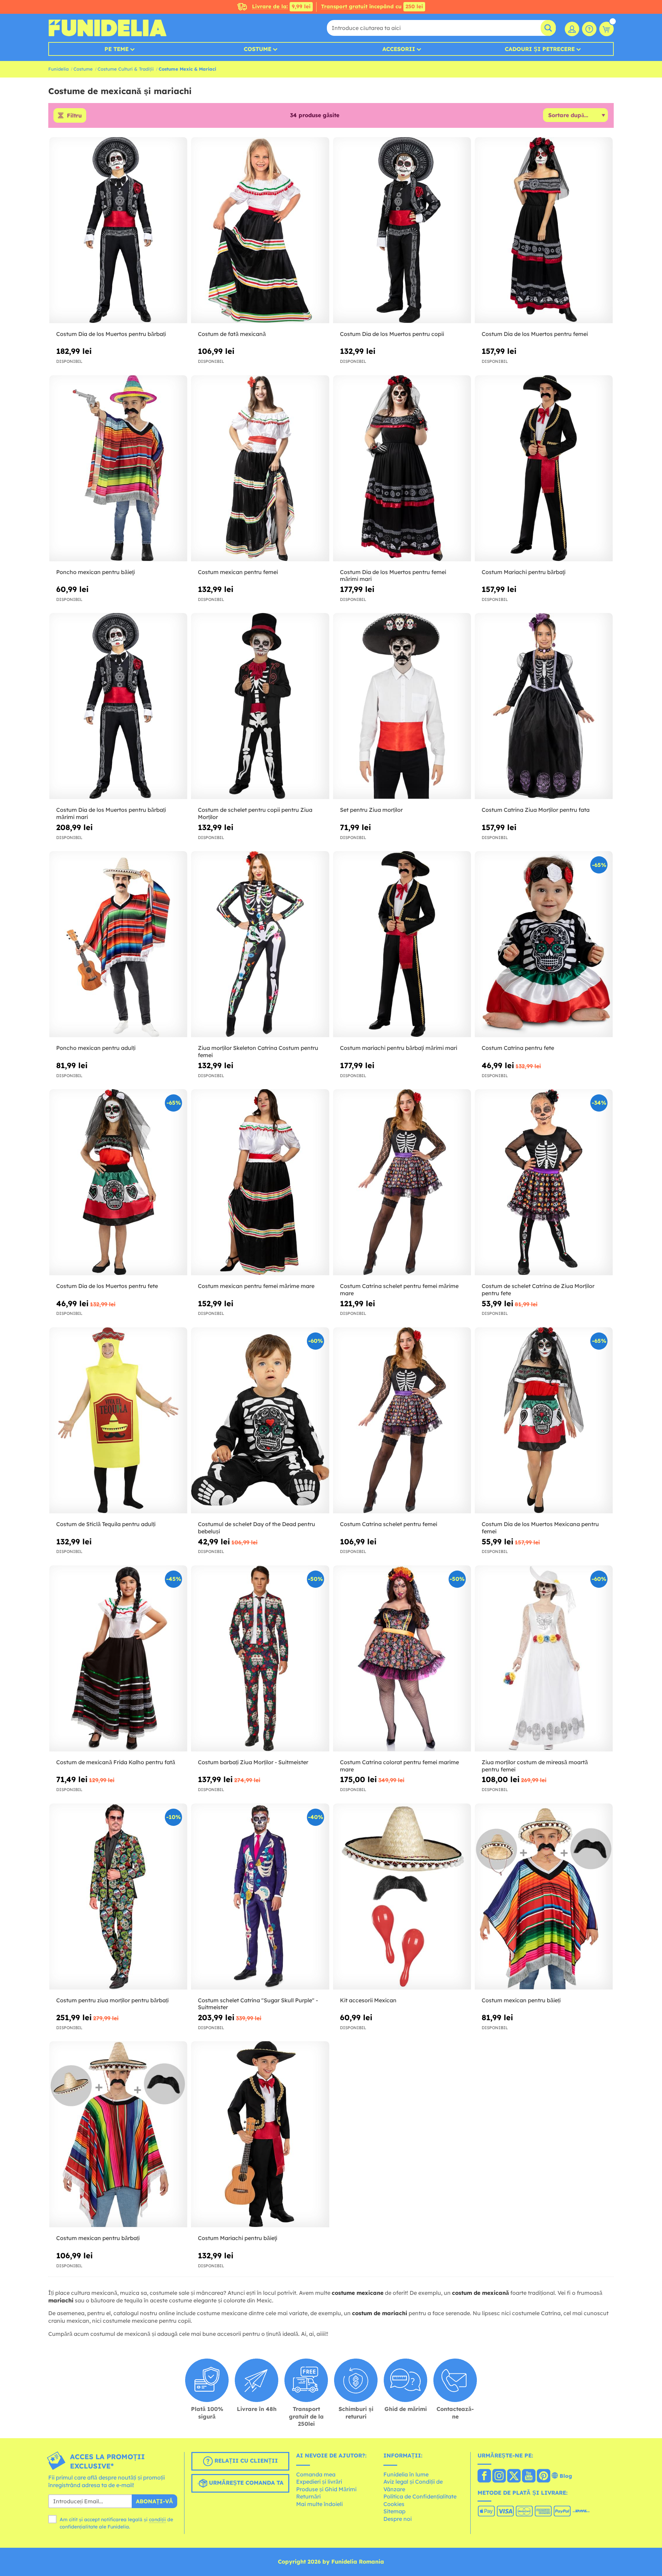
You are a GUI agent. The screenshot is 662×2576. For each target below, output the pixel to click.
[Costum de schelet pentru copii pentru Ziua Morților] (260, 706)
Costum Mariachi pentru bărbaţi (524, 572)
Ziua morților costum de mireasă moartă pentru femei (535, 1766)
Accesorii (399, 49)
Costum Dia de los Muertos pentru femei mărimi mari (393, 576)
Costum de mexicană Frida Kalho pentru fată (116, 1762)
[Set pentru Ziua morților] (402, 706)
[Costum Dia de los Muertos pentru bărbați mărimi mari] (118, 706)
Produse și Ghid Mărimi (326, 2489)
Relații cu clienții (245, 2461)
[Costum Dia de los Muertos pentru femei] (544, 230)
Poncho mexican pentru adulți (96, 1048)
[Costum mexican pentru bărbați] (118, 2134)
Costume (258, 49)
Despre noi (398, 2519)
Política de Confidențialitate (420, 2496)
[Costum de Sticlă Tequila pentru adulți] (118, 1420)
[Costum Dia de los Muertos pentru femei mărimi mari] (402, 468)
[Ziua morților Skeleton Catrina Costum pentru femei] (260, 944)
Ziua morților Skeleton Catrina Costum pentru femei (258, 1051)
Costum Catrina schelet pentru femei (389, 1524)
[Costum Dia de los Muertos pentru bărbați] (118, 230)
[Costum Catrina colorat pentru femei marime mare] (402, 1659)
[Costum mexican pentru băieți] (544, 1897)
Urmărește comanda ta (245, 2483)
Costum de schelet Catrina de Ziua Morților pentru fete (538, 1290)
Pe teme (117, 49)
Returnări (308, 2496)
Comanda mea (316, 2474)
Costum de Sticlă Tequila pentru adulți (106, 1524)
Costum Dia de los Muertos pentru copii (392, 334)
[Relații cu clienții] (589, 29)
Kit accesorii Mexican (368, 2000)
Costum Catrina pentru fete (518, 1048)
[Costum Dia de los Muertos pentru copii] (402, 230)
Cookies (394, 2504)
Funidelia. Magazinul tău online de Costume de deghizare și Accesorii (107, 28)
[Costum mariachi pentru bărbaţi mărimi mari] (402, 944)
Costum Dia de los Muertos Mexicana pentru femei (540, 1528)
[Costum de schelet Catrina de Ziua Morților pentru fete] (544, 1182)
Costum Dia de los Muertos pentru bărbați (111, 334)
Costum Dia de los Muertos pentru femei (535, 334)
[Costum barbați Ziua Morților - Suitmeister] (260, 1659)
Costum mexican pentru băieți (521, 2000)
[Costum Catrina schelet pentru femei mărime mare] (402, 1182)
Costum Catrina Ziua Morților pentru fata (536, 810)
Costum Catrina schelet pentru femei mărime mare (399, 1290)
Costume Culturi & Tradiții (126, 69)
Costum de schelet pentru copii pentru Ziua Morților (255, 813)
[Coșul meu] (606, 29)
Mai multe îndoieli (319, 2504)
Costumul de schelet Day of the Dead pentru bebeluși (257, 1528)
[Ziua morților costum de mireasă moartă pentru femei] (544, 1659)
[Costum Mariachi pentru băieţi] (260, 2134)
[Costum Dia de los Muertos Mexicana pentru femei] (544, 1420)
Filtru (74, 115)
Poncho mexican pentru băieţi (96, 572)
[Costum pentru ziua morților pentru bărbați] (118, 1897)
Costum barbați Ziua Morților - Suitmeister (253, 1762)
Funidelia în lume (406, 2474)
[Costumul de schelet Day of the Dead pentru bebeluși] (260, 1420)
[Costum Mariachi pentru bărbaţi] (544, 468)
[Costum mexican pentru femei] (260, 468)
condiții (157, 2519)
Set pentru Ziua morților (371, 810)
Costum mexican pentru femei (238, 572)
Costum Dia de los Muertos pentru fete (107, 1286)
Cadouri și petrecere (540, 49)
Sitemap (394, 2511)
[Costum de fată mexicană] (260, 230)
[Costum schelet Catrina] (260, 1897)
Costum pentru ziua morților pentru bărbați (112, 2000)
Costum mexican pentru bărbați (98, 2238)
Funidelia (58, 69)
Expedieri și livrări (319, 2482)
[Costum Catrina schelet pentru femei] (402, 1420)
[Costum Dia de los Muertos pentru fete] (118, 1182)
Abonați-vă (154, 2501)
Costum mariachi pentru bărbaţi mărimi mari (399, 1048)
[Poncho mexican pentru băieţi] (118, 468)
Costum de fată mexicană (232, 334)
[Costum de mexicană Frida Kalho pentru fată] (118, 1659)
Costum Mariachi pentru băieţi (238, 2238)
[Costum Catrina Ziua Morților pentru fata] (544, 706)
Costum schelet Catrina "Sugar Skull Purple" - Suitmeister (258, 2004)
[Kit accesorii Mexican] (402, 1897)
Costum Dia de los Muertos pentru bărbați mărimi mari (111, 813)
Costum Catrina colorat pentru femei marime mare (399, 1766)
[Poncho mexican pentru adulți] (118, 944)
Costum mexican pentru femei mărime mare (256, 1286)
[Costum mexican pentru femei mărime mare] (260, 1182)
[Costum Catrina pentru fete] (544, 944)
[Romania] (484, 2476)
